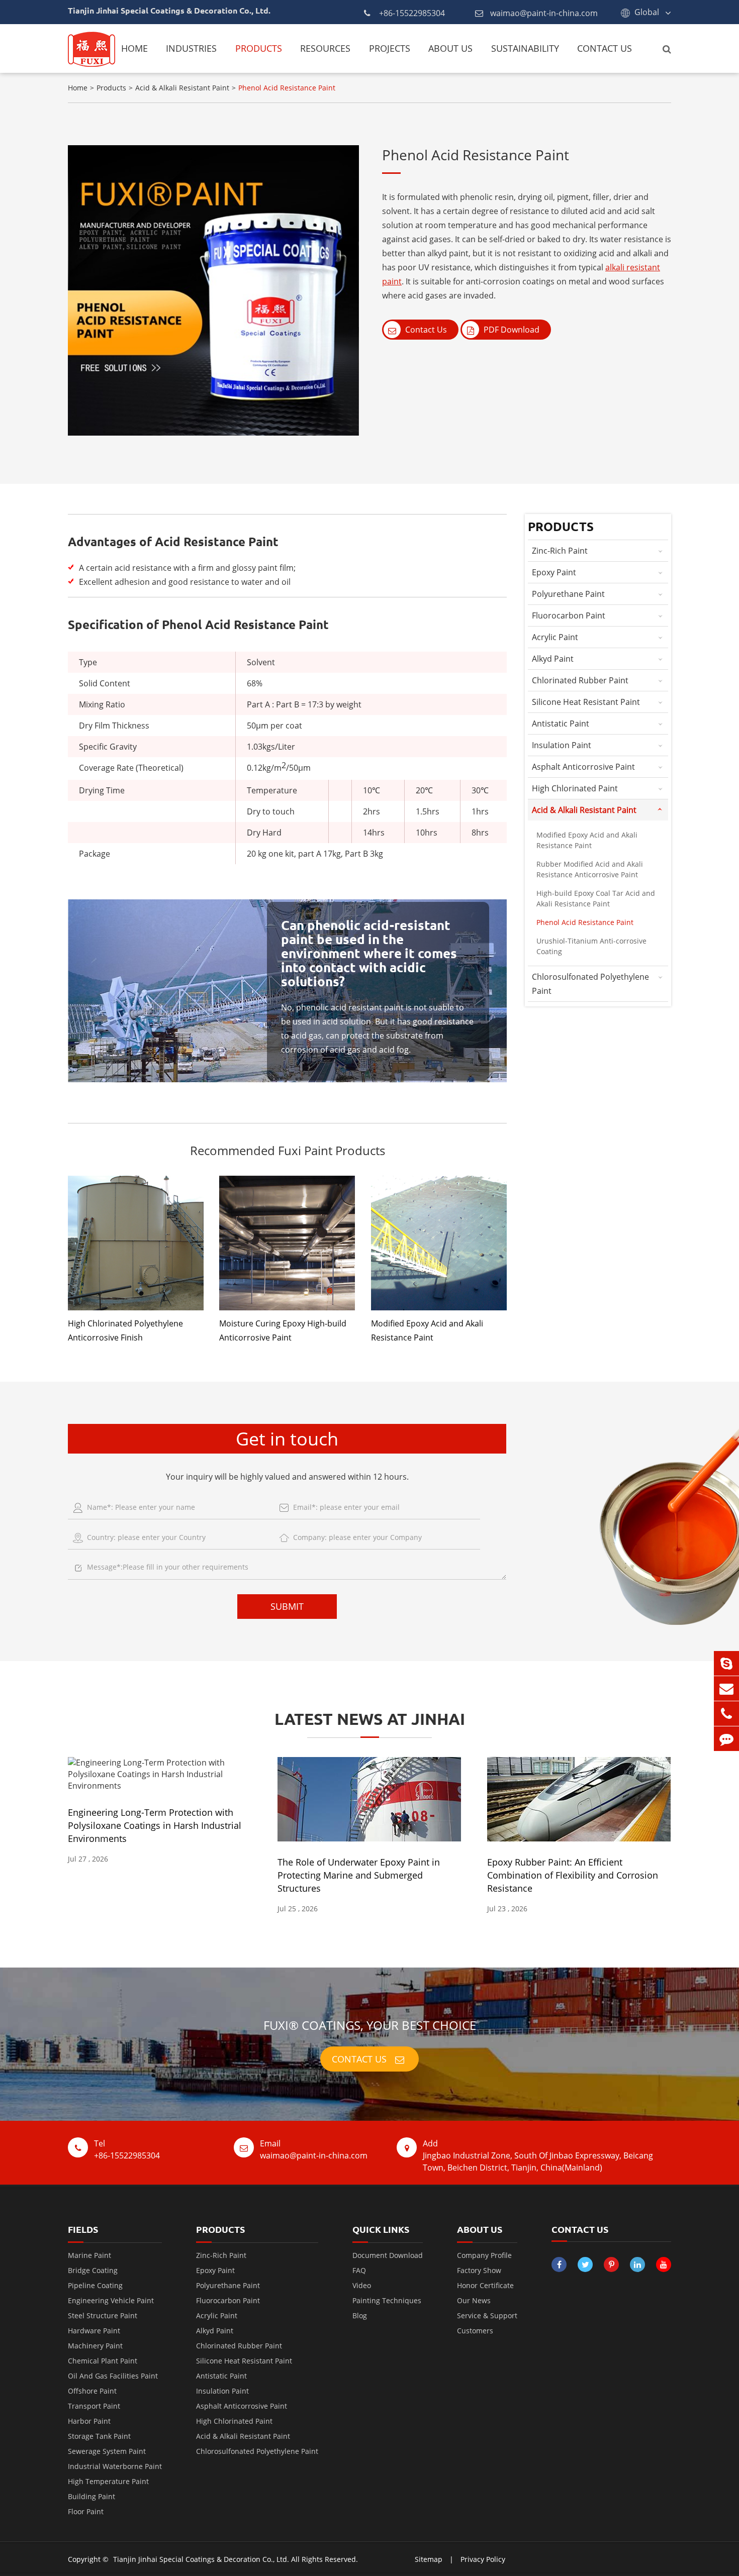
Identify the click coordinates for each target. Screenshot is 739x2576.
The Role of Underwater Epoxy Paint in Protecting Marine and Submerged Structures (359, 1875)
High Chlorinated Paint (575, 788)
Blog (360, 2315)
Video (362, 2285)
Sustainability (525, 48)
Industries (191, 48)
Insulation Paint (562, 745)
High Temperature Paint (108, 2481)
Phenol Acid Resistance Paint (287, 88)
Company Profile (484, 2255)
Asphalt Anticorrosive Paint (583, 767)
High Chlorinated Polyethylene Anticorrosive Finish (125, 1330)
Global (647, 12)
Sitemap (429, 2559)
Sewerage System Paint (107, 2451)
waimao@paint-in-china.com (544, 13)
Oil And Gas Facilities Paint (113, 2376)
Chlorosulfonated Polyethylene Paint (590, 984)
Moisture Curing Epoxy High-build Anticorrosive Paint (283, 1330)
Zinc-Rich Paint (560, 551)
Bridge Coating (93, 2270)
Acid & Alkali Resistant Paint (182, 88)
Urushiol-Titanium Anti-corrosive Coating (591, 946)
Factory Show (479, 2270)
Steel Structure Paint (103, 2315)
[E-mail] (726, 1688)
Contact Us (605, 48)
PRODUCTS (220, 2229)
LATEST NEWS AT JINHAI (370, 1719)
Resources (325, 48)
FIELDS (83, 2229)
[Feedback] (726, 1739)
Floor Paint (86, 2511)
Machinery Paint (95, 2346)
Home (134, 48)
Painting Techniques (387, 2300)
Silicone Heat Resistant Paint (586, 702)
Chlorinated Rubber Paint (580, 680)
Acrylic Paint (555, 637)
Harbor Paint (89, 2421)
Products (259, 48)
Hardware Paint (94, 2331)
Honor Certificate (485, 2285)
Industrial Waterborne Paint (115, 2466)
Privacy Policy (483, 2559)
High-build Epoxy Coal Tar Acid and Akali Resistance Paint (596, 898)
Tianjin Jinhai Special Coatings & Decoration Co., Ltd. (201, 2559)
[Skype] (726, 1663)
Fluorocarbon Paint (569, 615)
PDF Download (511, 330)
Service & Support (487, 2315)
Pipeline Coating (95, 2285)
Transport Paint (94, 2406)
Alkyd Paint (553, 659)
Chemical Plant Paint (103, 2361)
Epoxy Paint (554, 572)
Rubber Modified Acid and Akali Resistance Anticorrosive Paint (590, 869)
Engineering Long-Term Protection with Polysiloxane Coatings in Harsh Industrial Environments (155, 1825)
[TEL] (726, 1714)
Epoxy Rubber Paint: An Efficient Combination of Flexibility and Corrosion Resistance (573, 1875)
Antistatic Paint (561, 724)
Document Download (388, 2255)
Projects (390, 48)
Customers (475, 2331)
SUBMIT (287, 1606)
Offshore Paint (92, 2391)
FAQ (359, 2270)
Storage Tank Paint (99, 2436)
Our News (474, 2300)
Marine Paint (89, 2255)
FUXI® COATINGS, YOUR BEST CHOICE (370, 2025)
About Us (450, 48)
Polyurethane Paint (568, 594)
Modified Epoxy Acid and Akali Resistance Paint (427, 1330)
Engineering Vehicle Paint (111, 2300)
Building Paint (91, 2496)
